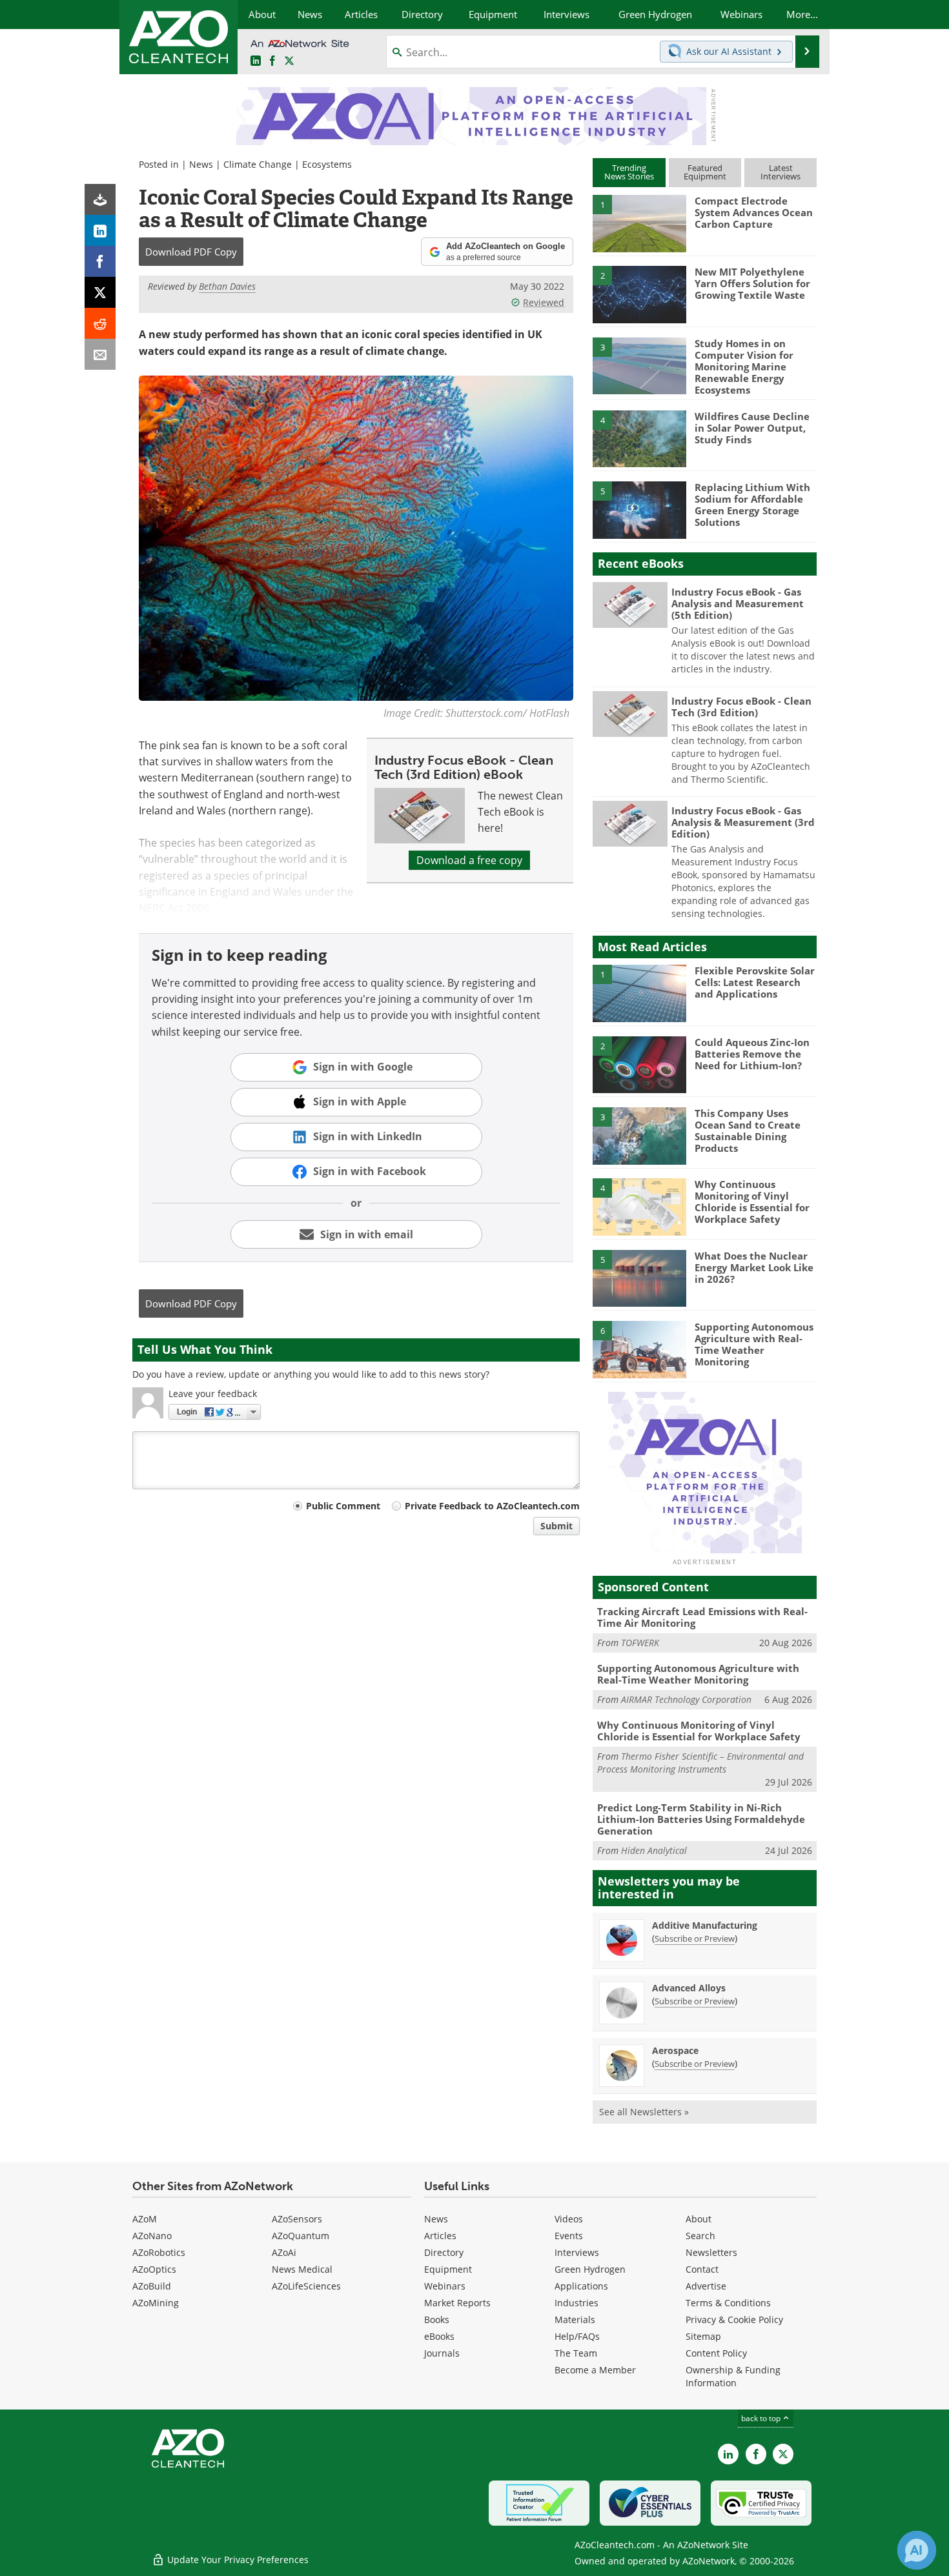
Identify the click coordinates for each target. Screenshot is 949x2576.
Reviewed (544, 302)
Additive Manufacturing (705, 1925)
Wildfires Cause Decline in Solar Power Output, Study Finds (752, 428)
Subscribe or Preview (695, 1938)
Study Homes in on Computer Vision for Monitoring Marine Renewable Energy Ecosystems (744, 367)
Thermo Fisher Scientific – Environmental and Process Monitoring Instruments (700, 1763)
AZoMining (156, 2303)
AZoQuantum (301, 2236)
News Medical (302, 2269)
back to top (762, 2418)
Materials (575, 2319)
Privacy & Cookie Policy (734, 2319)
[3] (639, 365)
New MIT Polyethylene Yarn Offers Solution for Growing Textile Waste (752, 283)
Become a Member (595, 2370)
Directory (444, 2252)
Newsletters (711, 2252)
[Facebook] (100, 261)
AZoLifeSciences (306, 2286)
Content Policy (716, 2353)
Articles (440, 2236)
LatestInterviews (781, 172)
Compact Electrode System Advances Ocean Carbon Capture (754, 212)
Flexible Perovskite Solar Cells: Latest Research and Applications (755, 982)
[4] (639, 438)
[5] (639, 509)
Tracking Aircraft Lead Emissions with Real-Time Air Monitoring (702, 1617)
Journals (442, 2353)
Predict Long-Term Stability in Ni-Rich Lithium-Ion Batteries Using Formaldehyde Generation (701, 1819)
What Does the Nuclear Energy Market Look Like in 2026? (754, 1267)
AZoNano (152, 2236)
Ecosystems (327, 164)
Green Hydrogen (590, 2269)
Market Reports (457, 2303)
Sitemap (703, 2336)
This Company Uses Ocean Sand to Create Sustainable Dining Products (748, 1131)
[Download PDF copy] (100, 199)
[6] (639, 1349)
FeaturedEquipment (705, 172)
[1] (639, 223)
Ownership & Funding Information (733, 2376)
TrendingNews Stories (629, 172)
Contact (702, 2269)
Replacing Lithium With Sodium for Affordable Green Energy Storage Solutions (752, 505)
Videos (569, 2219)
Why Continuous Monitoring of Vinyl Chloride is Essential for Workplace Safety (752, 1202)
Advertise (706, 2286)
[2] (639, 294)
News (201, 164)
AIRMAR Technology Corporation (686, 1699)
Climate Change (258, 164)
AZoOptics (154, 2269)
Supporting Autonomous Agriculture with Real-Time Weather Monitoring (754, 1344)
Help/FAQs (577, 2336)
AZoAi (284, 2252)
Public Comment (343, 1506)
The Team (576, 2353)
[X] (100, 292)
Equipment (448, 2269)
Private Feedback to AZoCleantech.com (492, 1506)
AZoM (145, 2219)
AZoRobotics (159, 2252)
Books (437, 2319)
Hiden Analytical (654, 1850)
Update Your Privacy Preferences (237, 2560)
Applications (581, 2286)
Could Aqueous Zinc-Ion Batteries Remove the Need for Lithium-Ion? (752, 1054)
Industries (577, 2303)
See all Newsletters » (644, 2112)
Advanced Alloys (689, 1988)
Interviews (577, 2252)
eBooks (439, 2336)
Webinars (445, 2286)
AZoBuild (152, 2286)
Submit (556, 1526)
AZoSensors (297, 2219)
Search (700, 2236)
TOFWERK (640, 1643)
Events (569, 2236)
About (699, 2219)
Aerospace (675, 2050)
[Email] (100, 354)
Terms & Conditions (728, 2303)
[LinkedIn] (100, 230)
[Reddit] (100, 323)
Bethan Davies (227, 286)
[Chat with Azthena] (917, 2550)
